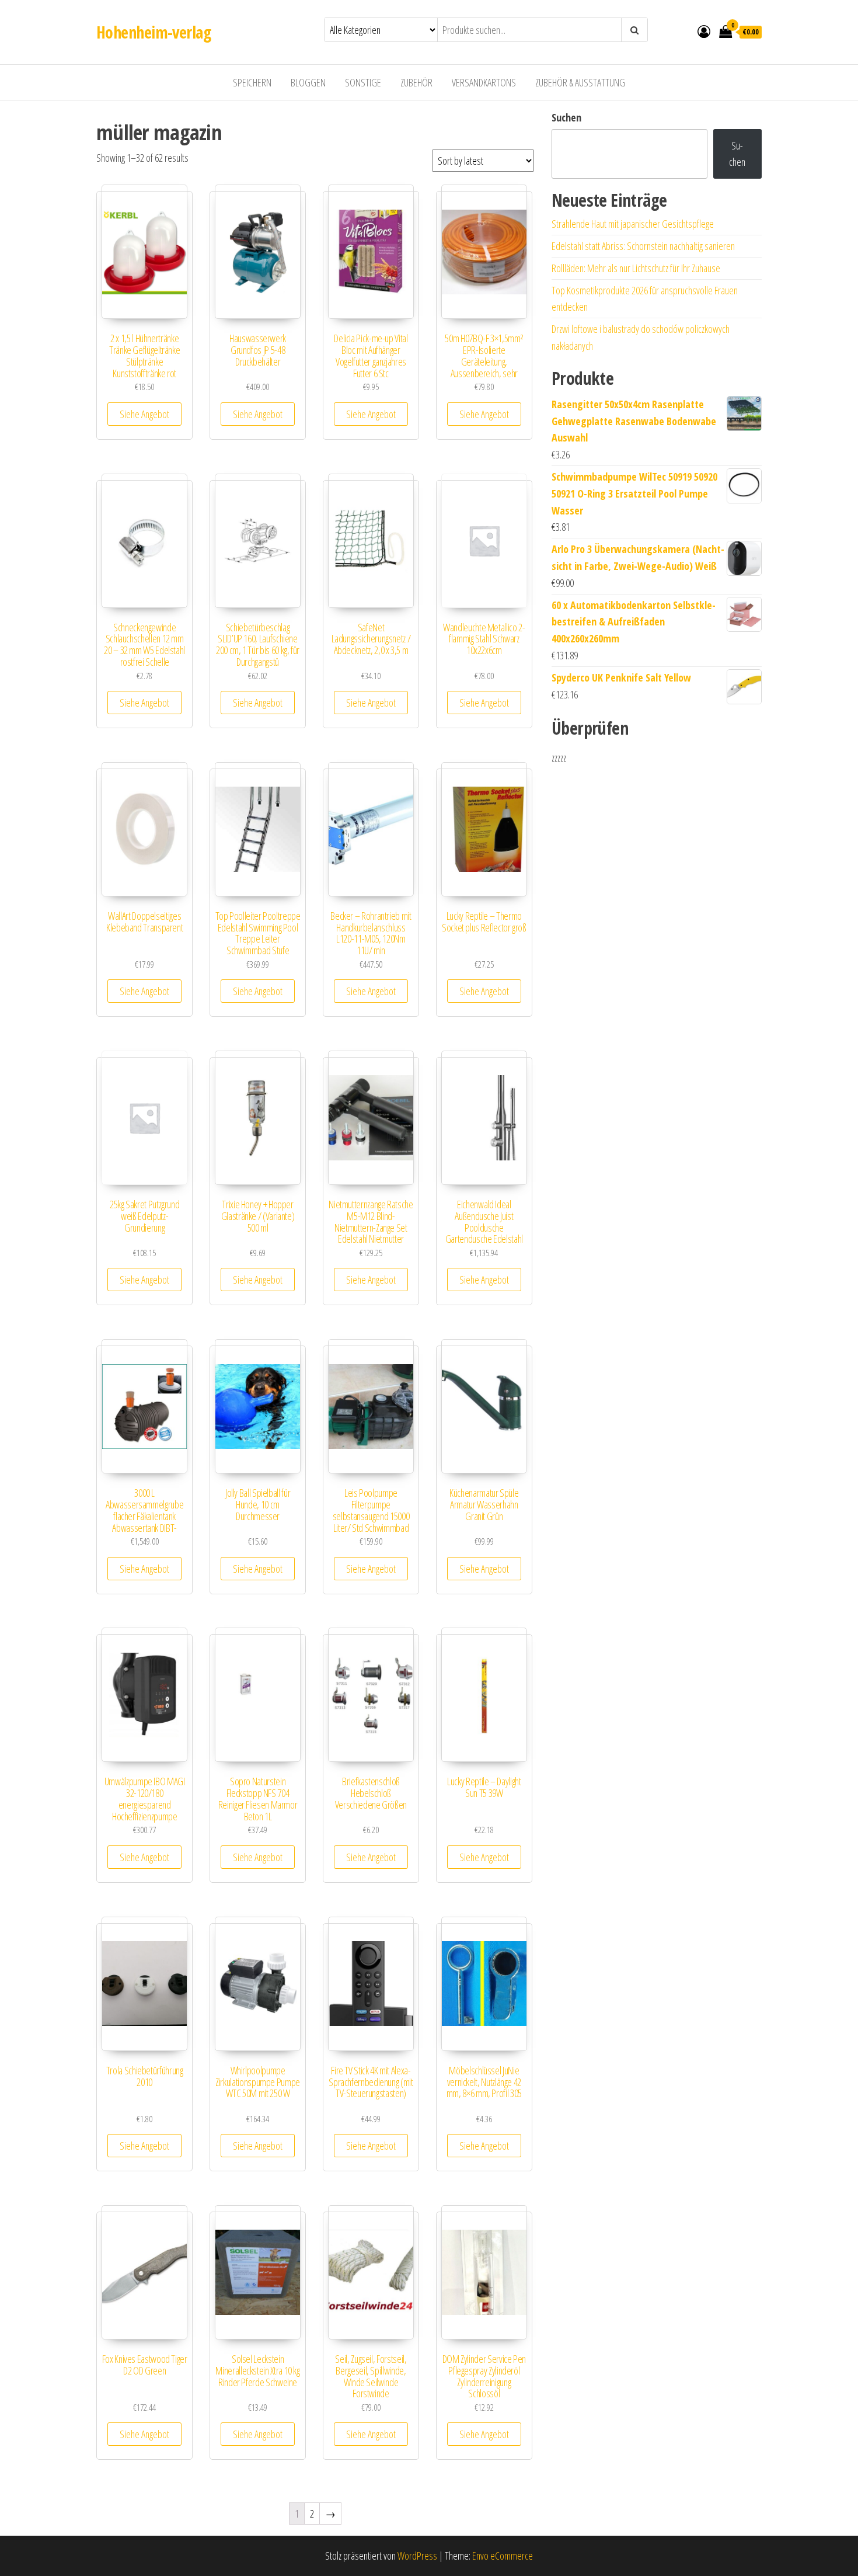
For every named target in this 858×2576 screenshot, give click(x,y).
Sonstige (363, 82)
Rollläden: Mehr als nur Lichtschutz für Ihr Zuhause (636, 268)
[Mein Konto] (704, 31)
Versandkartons (484, 82)
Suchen (566, 117)
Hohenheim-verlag (154, 32)
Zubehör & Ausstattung (580, 82)
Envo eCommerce (503, 2556)
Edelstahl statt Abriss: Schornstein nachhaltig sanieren (643, 246)
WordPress (417, 2556)
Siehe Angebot (144, 414)
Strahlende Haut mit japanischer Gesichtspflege (633, 224)
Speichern (252, 82)
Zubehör (416, 82)
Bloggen (308, 82)
